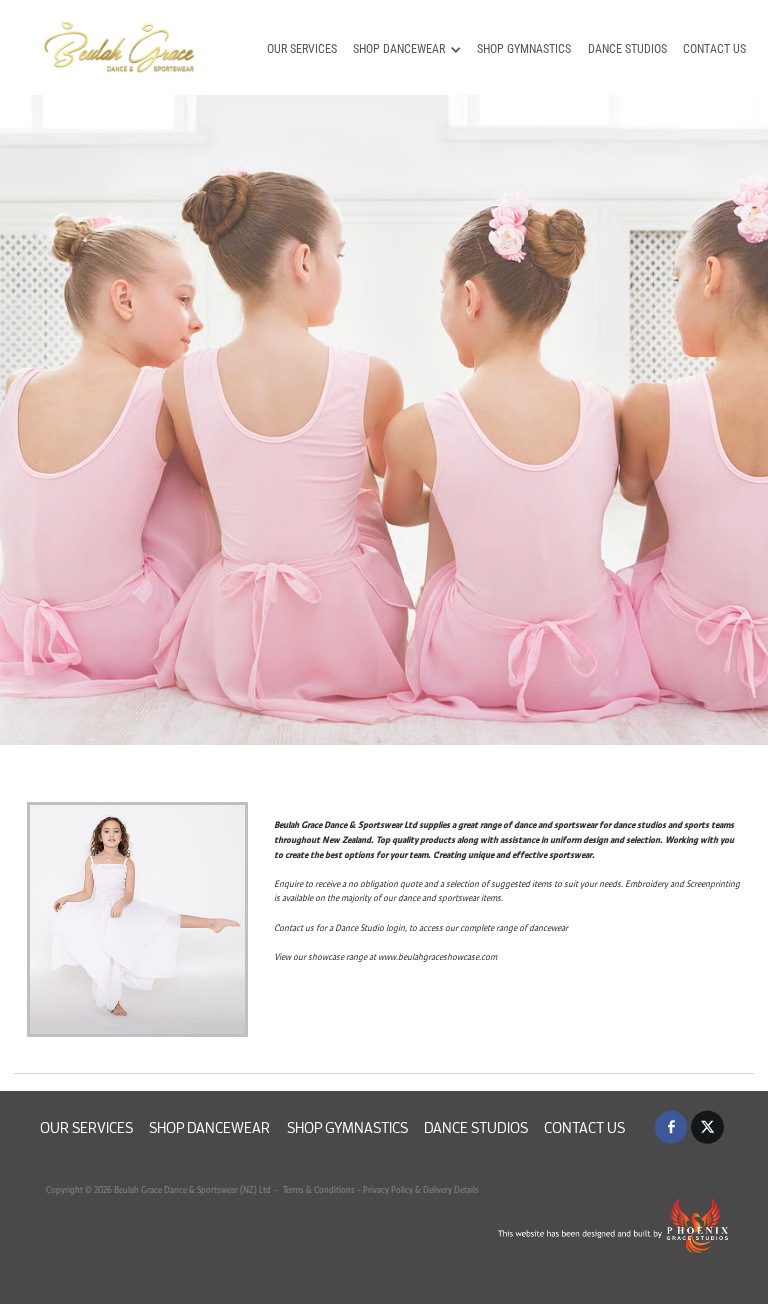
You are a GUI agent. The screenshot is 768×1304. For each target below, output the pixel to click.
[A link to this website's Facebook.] (671, 1127)
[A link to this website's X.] (707, 1127)
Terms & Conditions (318, 1189)
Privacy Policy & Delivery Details (421, 1189)
